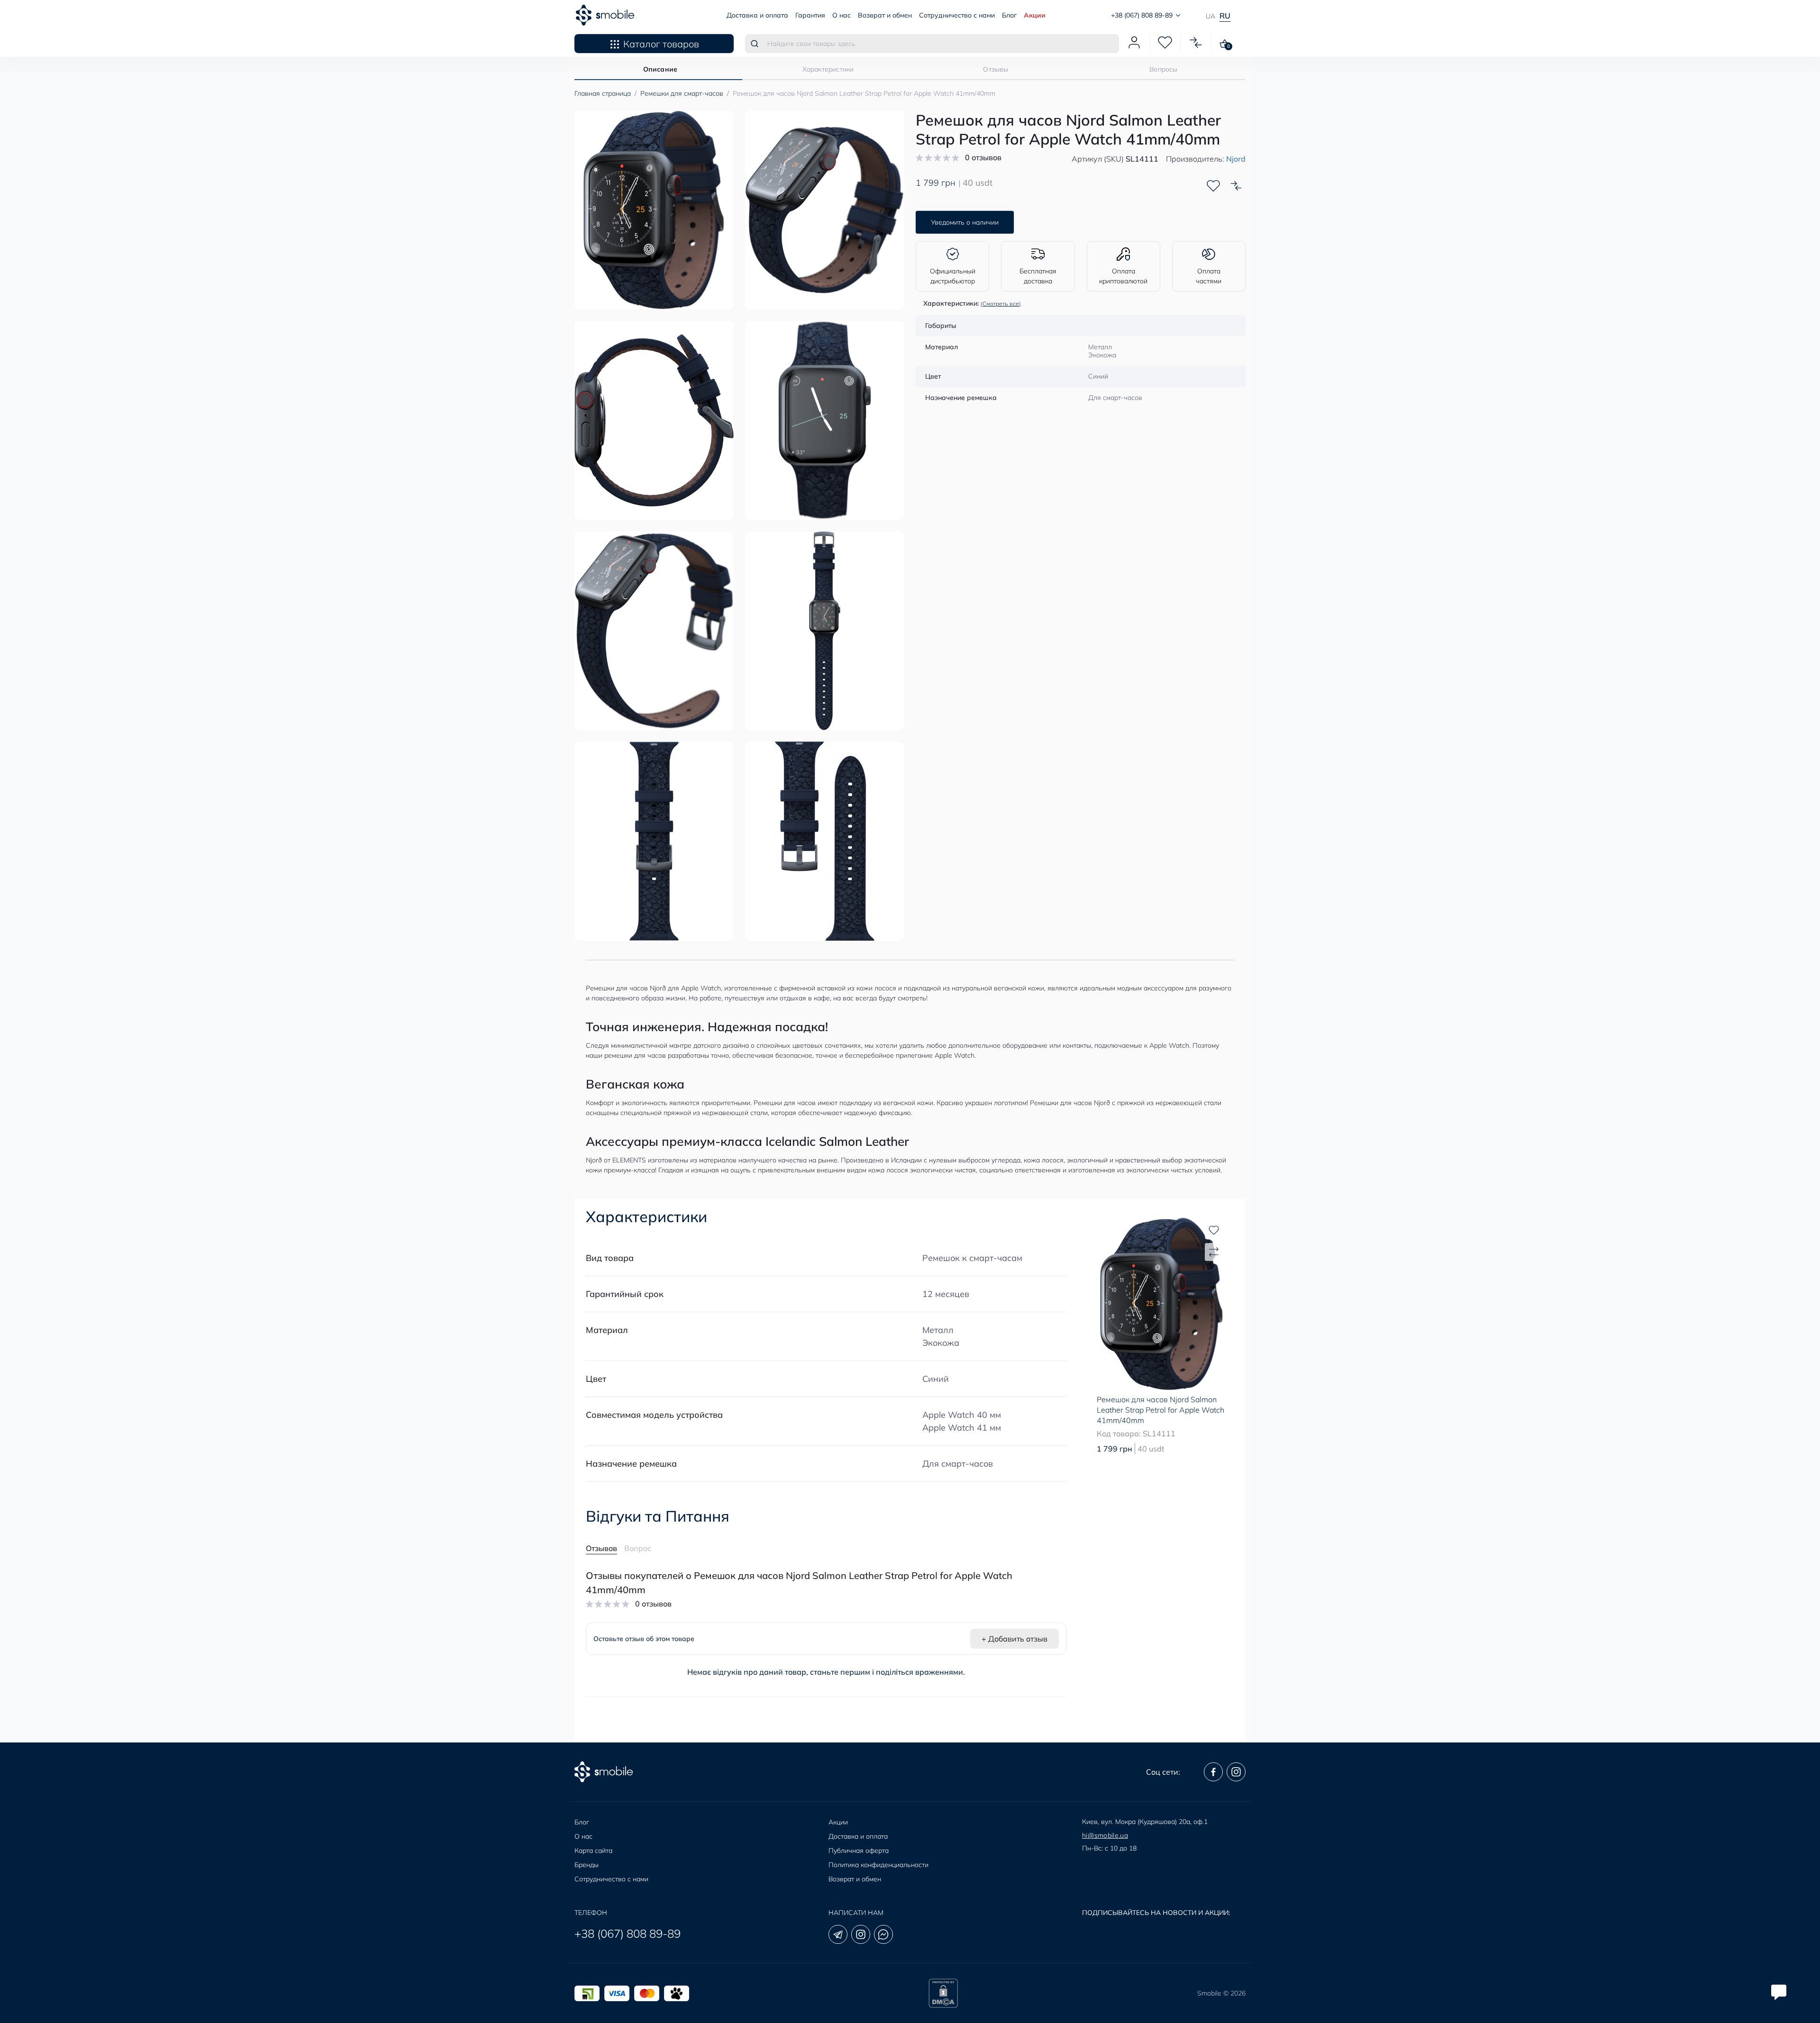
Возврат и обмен (885, 15)
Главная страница (603, 93)
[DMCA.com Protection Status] (943, 1993)
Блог (1009, 15)
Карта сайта (593, 1851)
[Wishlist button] (1213, 186)
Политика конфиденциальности (878, 1865)
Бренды (587, 1865)
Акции (1035, 15)
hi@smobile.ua (1105, 1835)
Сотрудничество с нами (957, 15)
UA (1210, 16)
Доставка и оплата (757, 15)
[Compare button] (1236, 186)
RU (1225, 16)
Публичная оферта (859, 1851)
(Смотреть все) (1001, 304)
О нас (842, 15)
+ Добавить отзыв (1015, 1639)
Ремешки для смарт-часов (682, 93)
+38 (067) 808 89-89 (628, 1933)
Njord (1236, 159)
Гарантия (810, 15)
